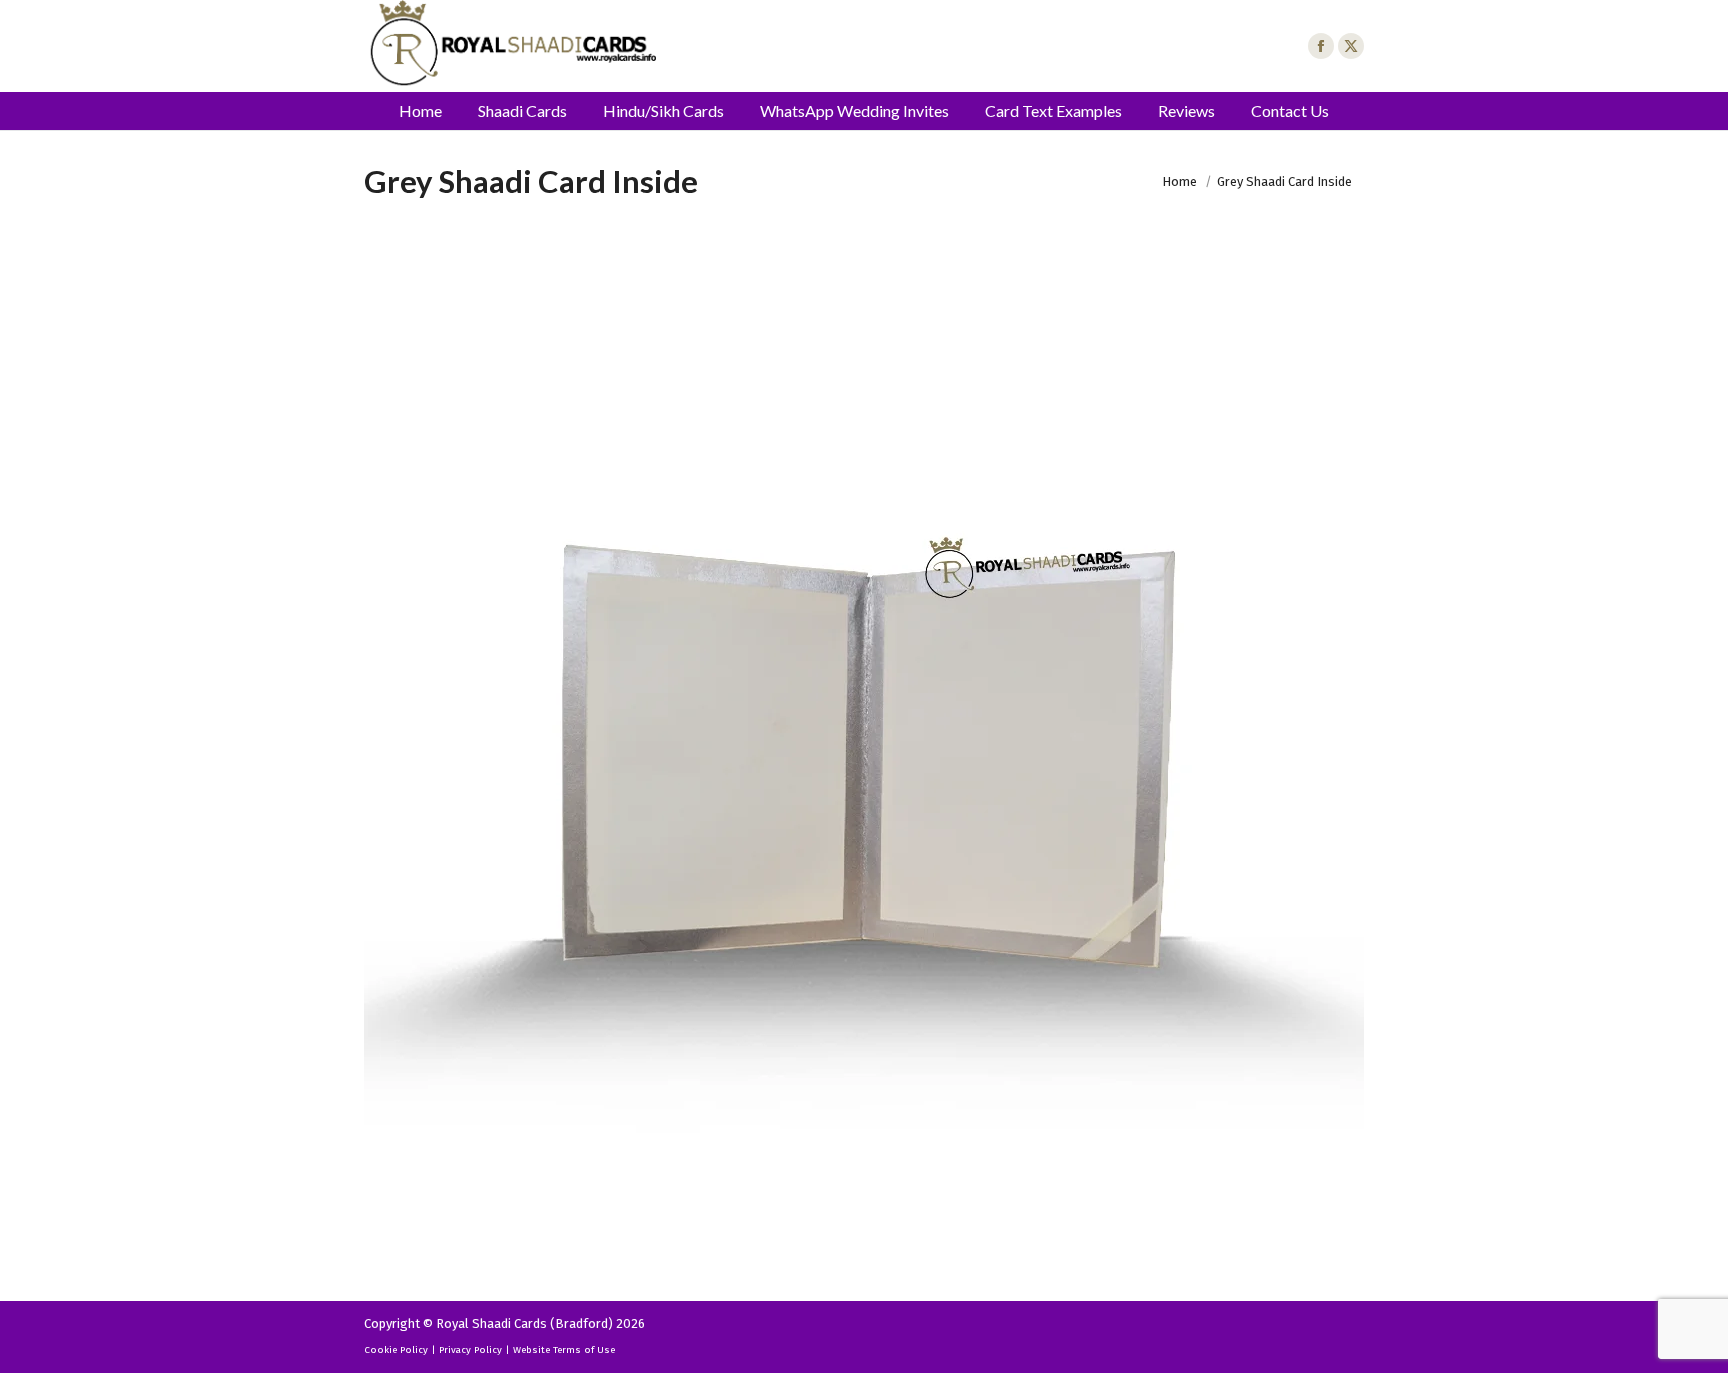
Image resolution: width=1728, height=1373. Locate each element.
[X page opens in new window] (1351, 46)
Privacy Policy (470, 1350)
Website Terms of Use (564, 1350)
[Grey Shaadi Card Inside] (864, 761)
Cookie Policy (396, 1350)
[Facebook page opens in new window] (1321, 46)
